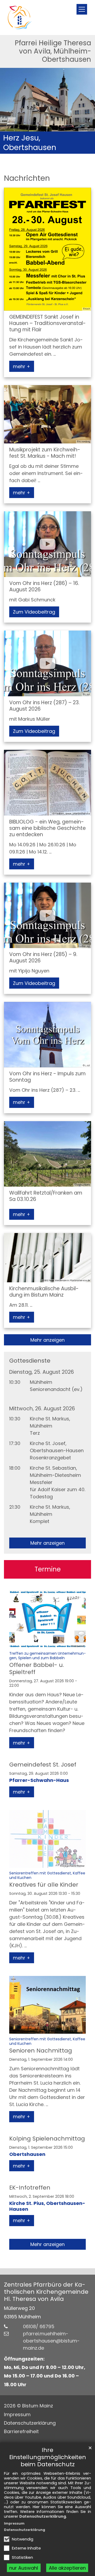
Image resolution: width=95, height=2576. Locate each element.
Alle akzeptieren (67, 2568)
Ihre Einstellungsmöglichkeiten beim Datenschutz (48, 2457)
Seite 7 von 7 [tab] (76, 149)
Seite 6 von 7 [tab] (66, 149)
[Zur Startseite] (20, 17)
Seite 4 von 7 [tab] (47, 149)
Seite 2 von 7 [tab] (28, 149)
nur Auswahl (24, 2568)
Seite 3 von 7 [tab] (38, 149)
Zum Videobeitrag (34, 612)
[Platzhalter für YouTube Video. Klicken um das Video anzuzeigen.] (47, 544)
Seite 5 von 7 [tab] (57, 149)
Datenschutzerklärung (43, 2516)
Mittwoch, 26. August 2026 (42, 1409)
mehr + (22, 366)
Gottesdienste (30, 1361)
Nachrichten (27, 178)
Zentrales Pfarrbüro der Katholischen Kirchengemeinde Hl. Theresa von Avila (46, 2292)
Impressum (14, 2523)
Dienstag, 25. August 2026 (42, 1372)
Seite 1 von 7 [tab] (19, 149)
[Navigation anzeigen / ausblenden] (82, 9)
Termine (48, 1569)
